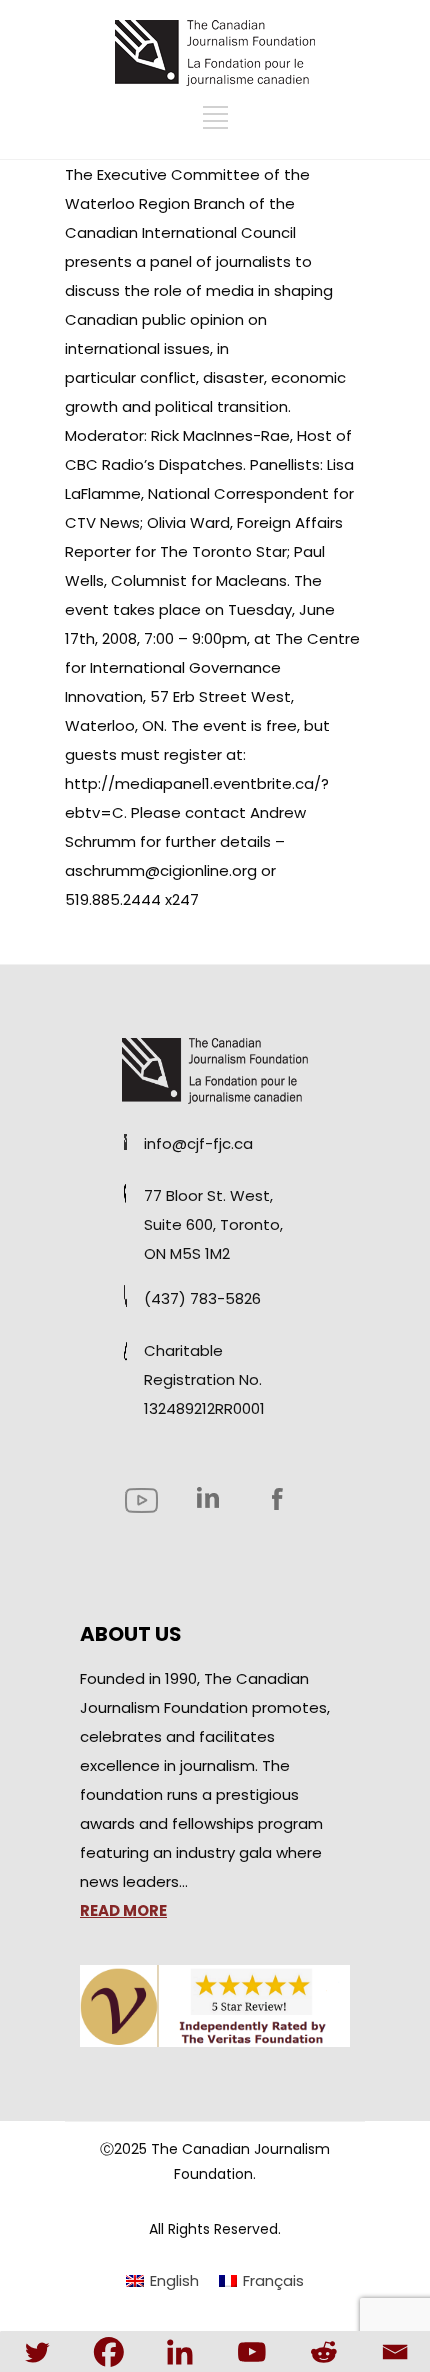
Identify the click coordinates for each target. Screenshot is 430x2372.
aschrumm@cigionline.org (161, 870)
